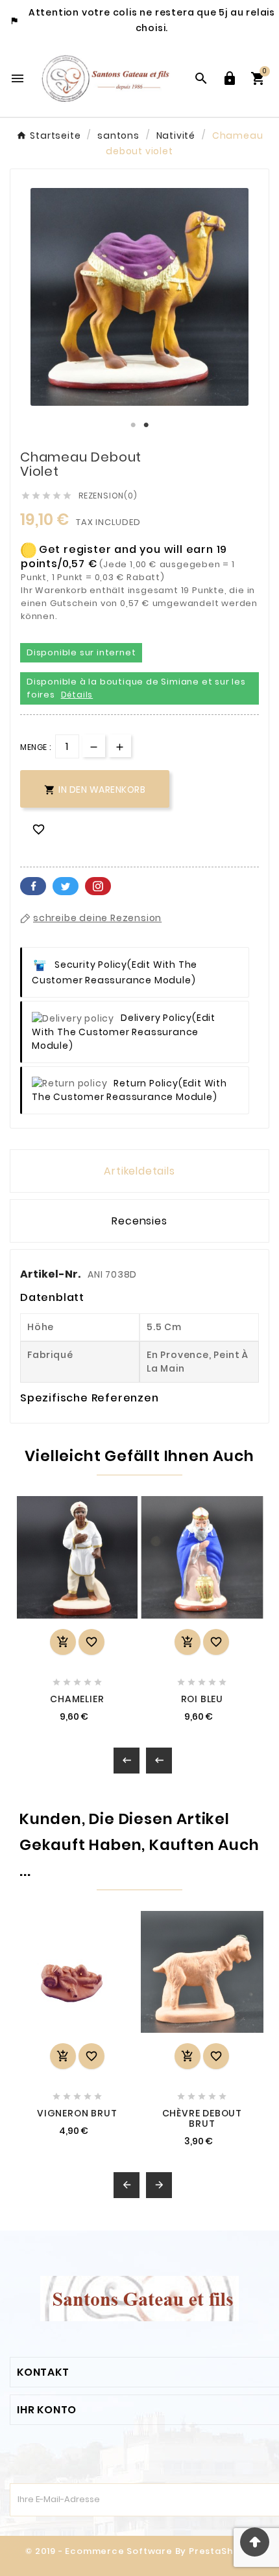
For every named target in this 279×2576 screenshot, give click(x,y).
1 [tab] (133, 425)
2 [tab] (146, 425)
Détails (77, 695)
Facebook (33, 886)
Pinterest (98, 886)
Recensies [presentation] (139, 1221)
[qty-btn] (120, 746)
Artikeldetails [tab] (139, 1171)
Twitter (66, 886)
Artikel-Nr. (51, 1274)
